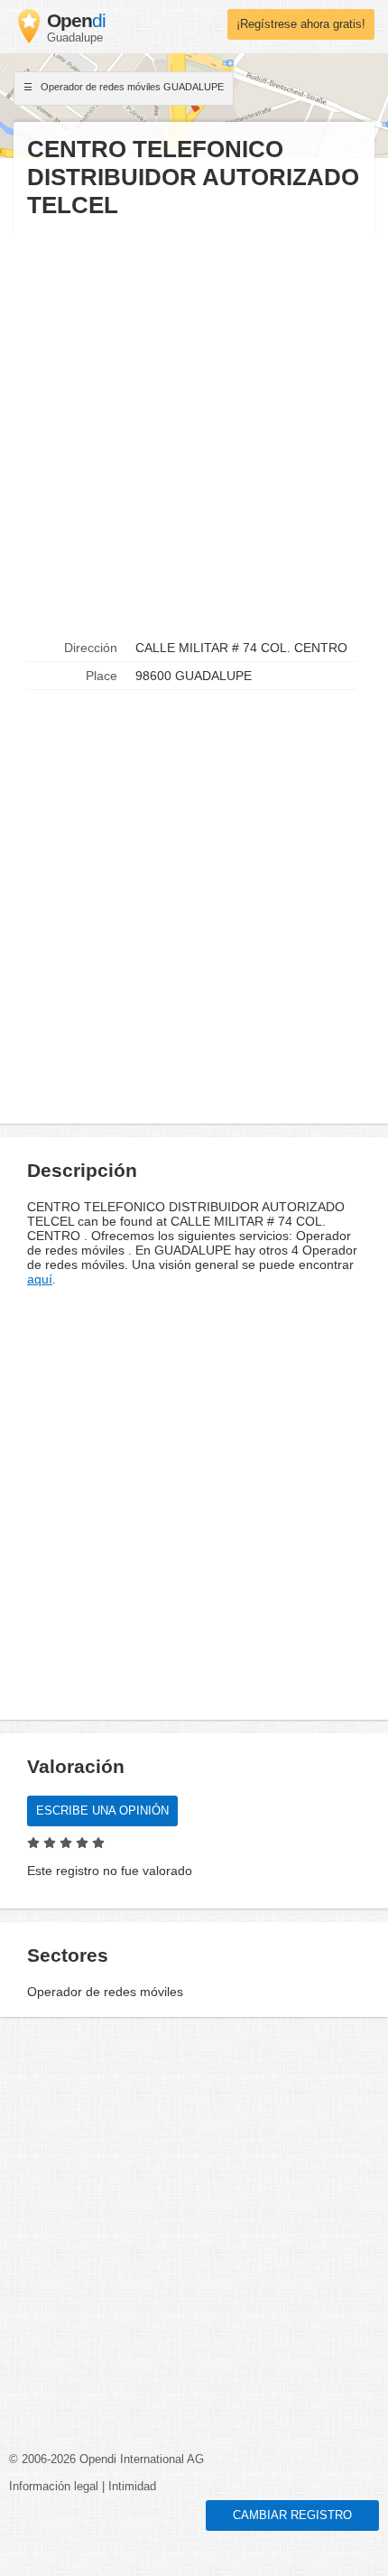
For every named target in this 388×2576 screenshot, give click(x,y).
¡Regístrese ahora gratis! (301, 24)
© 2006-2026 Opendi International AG (106, 2459)
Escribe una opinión (102, 1811)
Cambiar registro (292, 2515)
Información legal (54, 2487)
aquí (40, 1279)
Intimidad (132, 2487)
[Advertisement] (194, 427)
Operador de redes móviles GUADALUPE (131, 87)
